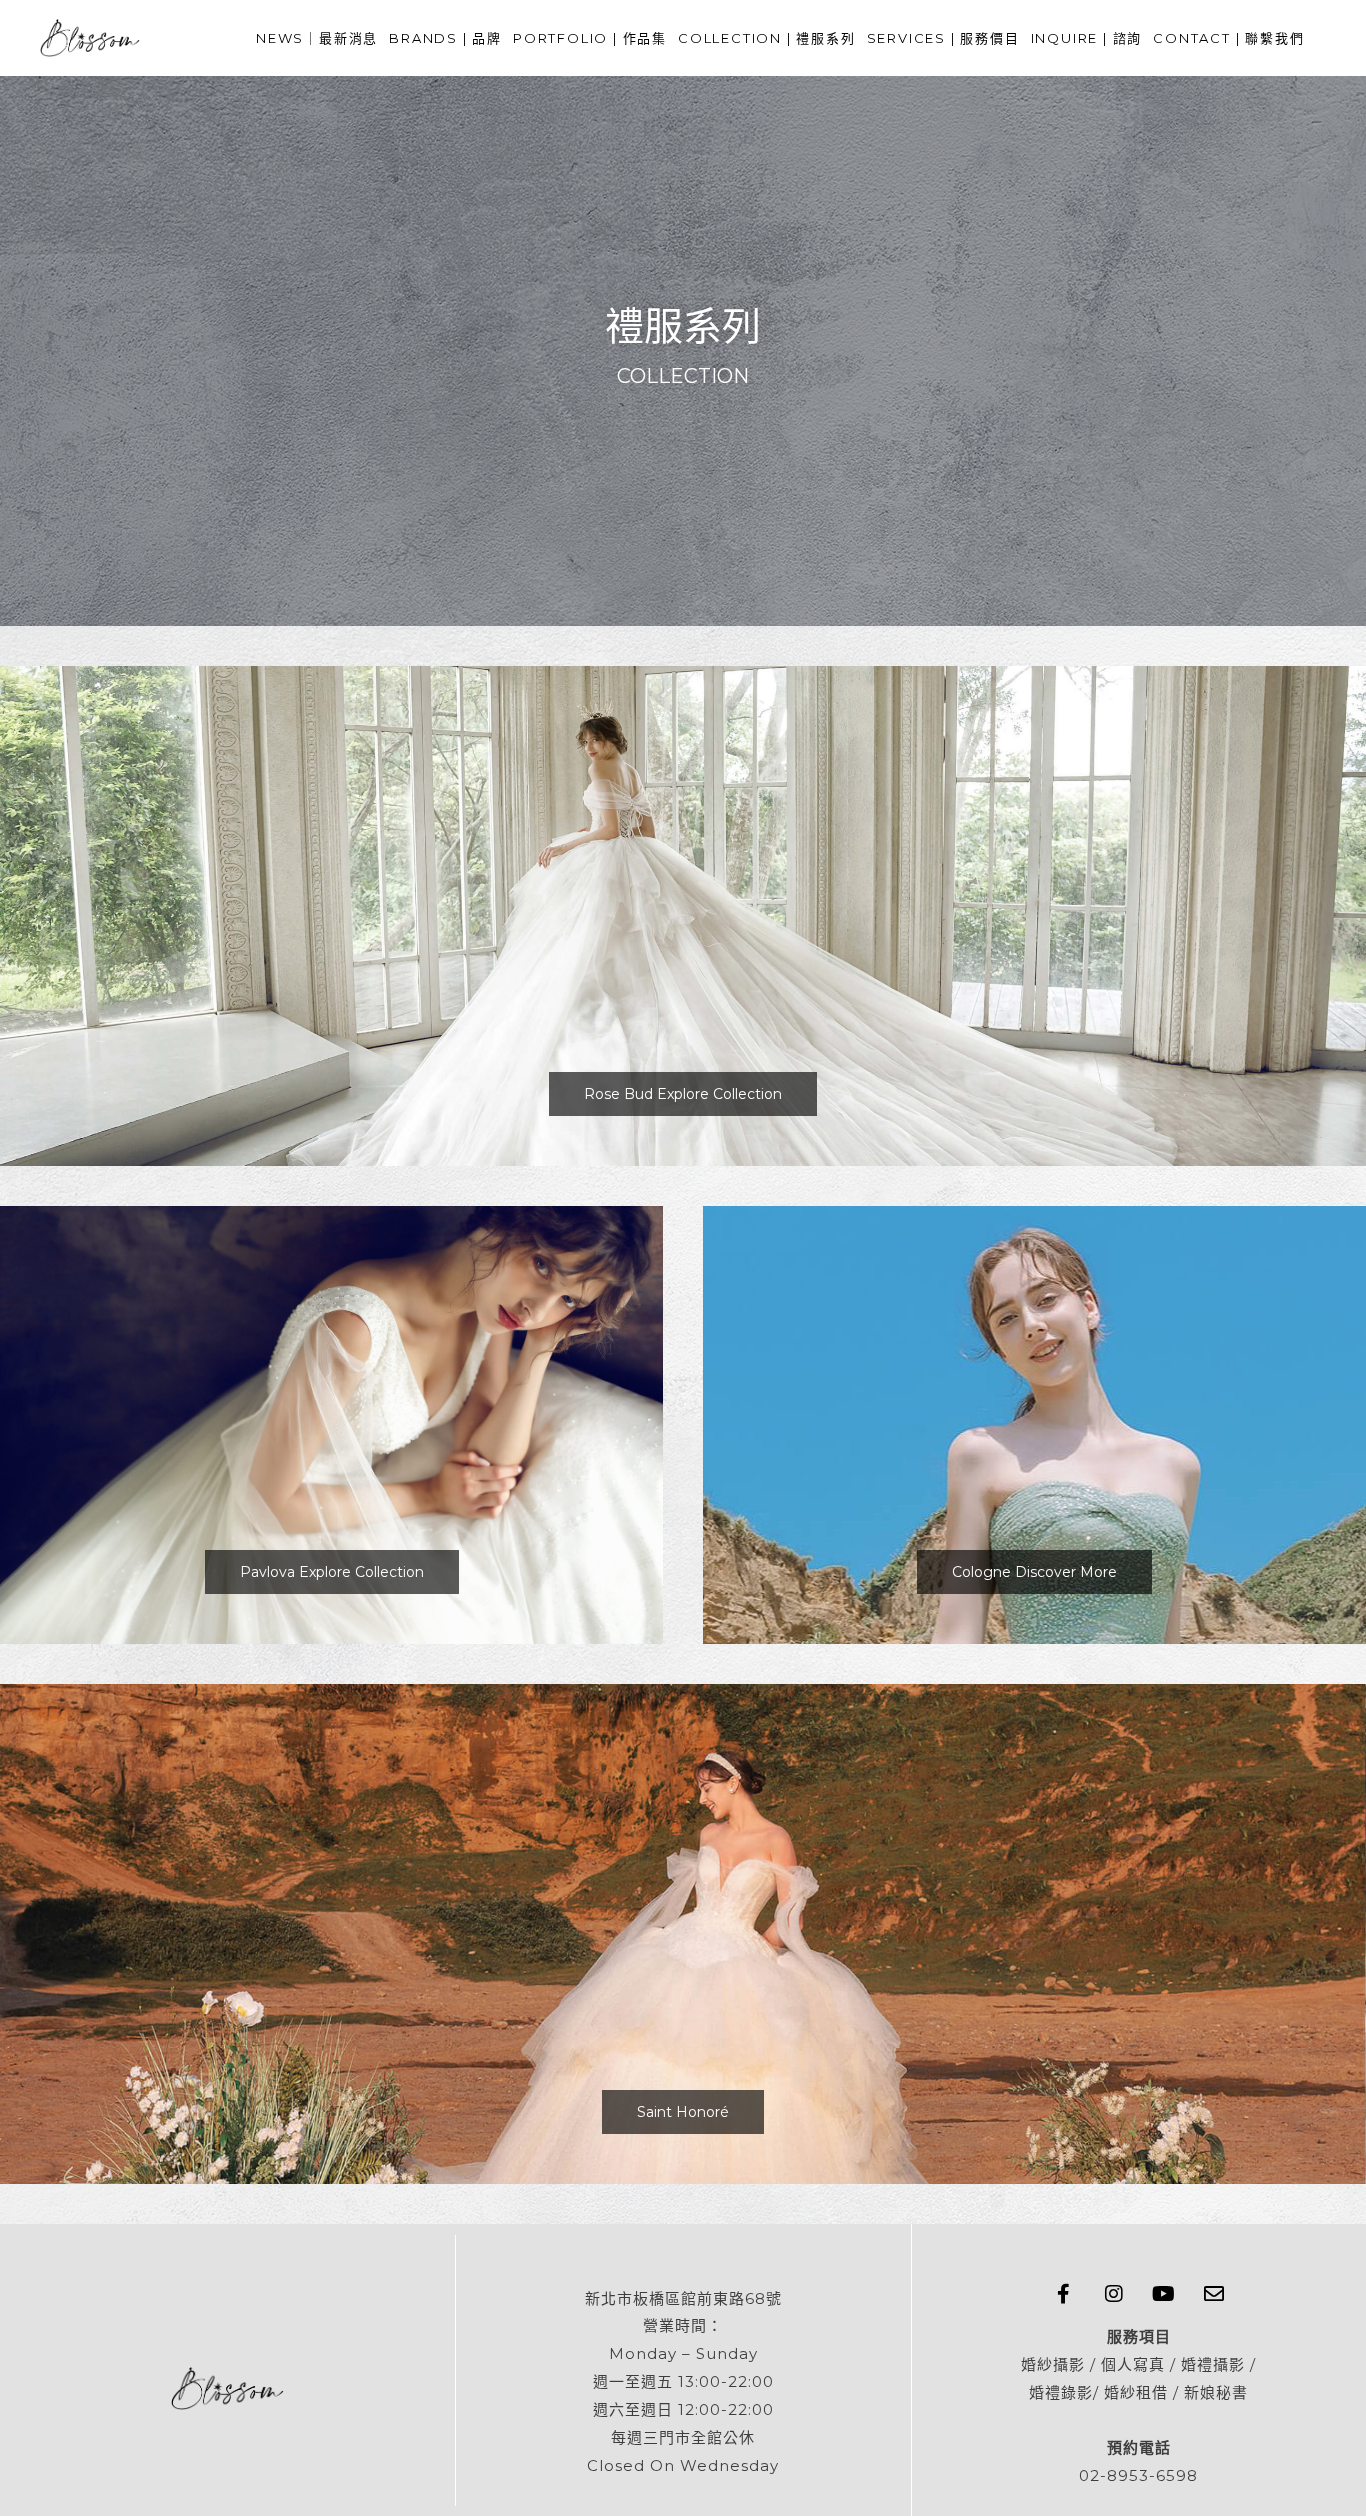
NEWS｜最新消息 (317, 38)
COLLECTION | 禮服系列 (767, 38)
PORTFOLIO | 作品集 (590, 38)
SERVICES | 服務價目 (943, 38)
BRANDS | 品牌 (445, 38)
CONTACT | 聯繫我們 (1228, 38)
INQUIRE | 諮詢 (1087, 38)
